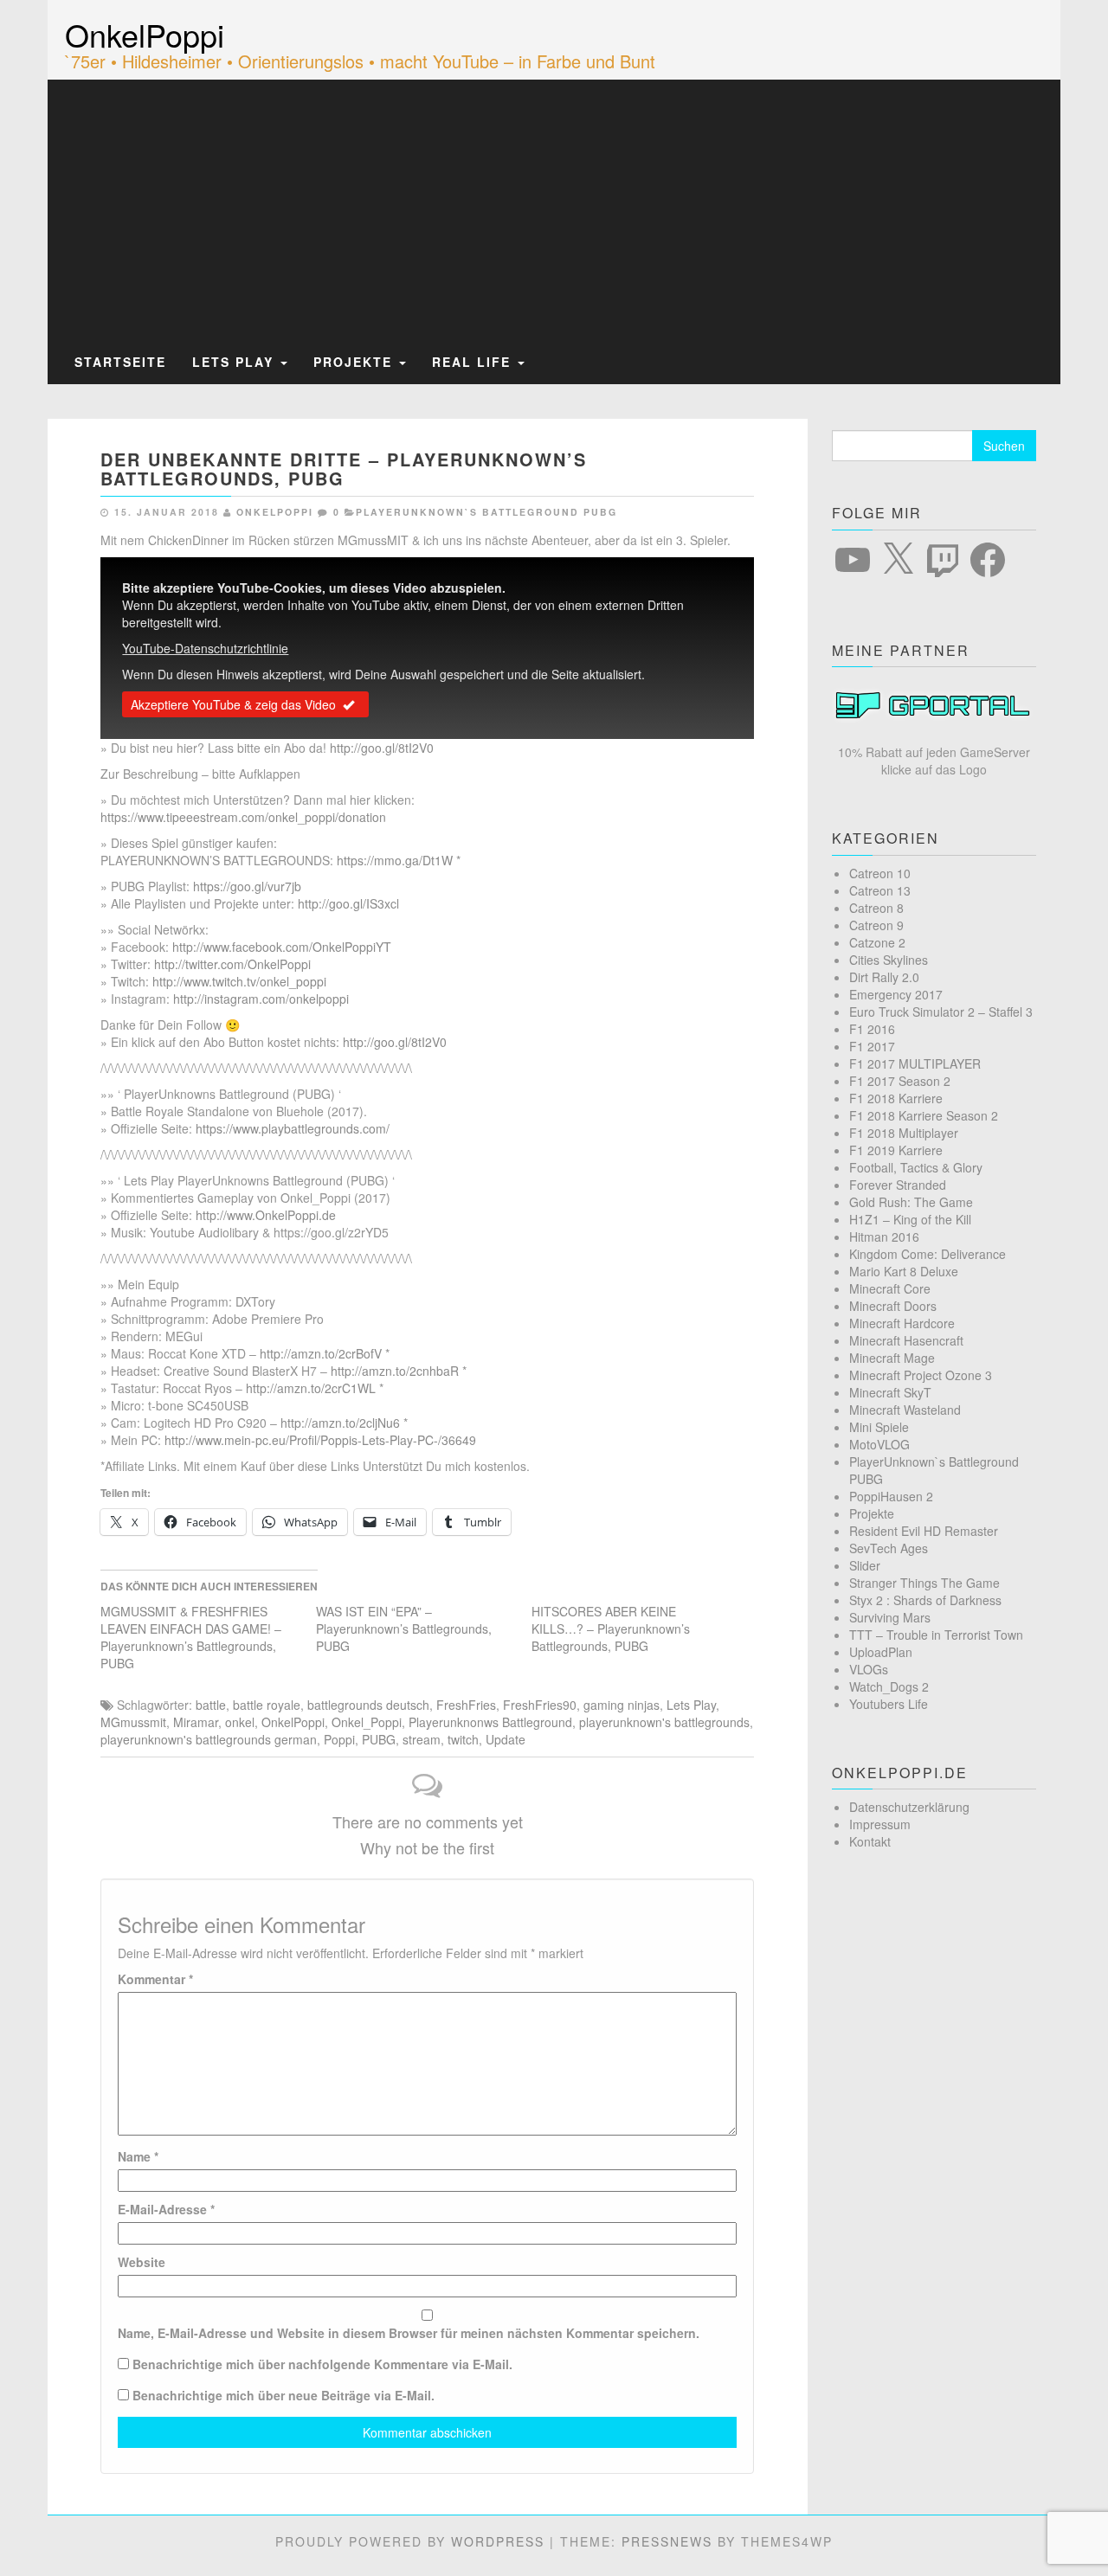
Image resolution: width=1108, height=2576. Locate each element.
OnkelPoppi (145, 34)
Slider (865, 1565)
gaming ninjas (622, 1705)
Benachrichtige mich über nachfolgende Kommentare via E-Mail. (322, 2364)
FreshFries (466, 1705)
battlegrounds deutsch (368, 1705)
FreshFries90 (540, 1705)
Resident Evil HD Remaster (924, 1531)
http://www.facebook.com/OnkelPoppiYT (282, 947)
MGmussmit (133, 1722)
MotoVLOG (879, 1444)
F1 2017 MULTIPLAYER (915, 1063)
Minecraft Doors (893, 1306)
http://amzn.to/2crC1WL (311, 1388)
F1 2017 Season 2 (900, 1081)
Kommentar (155, 1979)
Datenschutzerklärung (909, 1807)
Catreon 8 (876, 908)
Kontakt (870, 1841)
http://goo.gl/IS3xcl (348, 903)
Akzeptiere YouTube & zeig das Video (233, 704)
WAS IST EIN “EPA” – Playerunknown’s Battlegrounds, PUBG (404, 1628)
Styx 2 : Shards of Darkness (925, 1600)
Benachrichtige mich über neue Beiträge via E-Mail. (283, 2395)
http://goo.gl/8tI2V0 (382, 748)
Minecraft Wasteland (905, 1410)
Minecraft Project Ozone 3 (921, 1375)
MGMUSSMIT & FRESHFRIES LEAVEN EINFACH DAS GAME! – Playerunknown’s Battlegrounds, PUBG (191, 1637)
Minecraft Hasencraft (906, 1340)
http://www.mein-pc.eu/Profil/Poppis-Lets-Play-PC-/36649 (320, 1440)
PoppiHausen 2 (891, 1496)
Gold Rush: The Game (911, 1202)
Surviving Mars (890, 1617)
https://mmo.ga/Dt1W (395, 860)
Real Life (474, 362)
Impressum (880, 1824)
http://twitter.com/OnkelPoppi (232, 964)
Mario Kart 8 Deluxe (904, 1271)
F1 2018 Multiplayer (904, 1133)
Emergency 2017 (896, 994)
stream (422, 1739)
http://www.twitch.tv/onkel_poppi (239, 981)
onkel (240, 1722)
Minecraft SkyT (890, 1392)
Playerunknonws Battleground (490, 1722)
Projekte (355, 362)
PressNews (667, 2541)
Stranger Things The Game (924, 1583)
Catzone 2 (877, 942)
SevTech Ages (889, 1548)
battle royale (267, 1705)
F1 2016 (872, 1029)
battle (211, 1705)
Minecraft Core (890, 1288)
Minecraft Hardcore (902, 1323)
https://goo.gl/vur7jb (247, 886)
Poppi (339, 1739)
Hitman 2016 (884, 1237)
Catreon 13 (880, 890)
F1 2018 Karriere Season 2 (924, 1115)
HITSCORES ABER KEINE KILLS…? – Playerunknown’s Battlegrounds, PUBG (611, 1628)
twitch (463, 1739)
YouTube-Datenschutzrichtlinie (205, 648)
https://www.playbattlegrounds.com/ (293, 1128)
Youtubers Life (889, 1704)
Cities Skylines (889, 960)
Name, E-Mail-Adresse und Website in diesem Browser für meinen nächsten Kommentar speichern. (409, 2333)
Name (138, 2156)
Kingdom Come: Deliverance (928, 1254)
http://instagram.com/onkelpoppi (261, 999)
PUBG (379, 1739)
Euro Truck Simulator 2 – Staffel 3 (941, 1012)
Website (142, 2262)
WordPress (498, 2541)
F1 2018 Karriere (896, 1098)
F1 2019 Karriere (896, 1150)
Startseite (120, 362)
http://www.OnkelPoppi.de (266, 1215)
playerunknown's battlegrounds (664, 1722)
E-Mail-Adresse (166, 2209)
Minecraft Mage (892, 1358)
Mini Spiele (879, 1427)
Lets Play (235, 362)
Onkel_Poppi (367, 1722)
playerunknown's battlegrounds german (209, 1739)
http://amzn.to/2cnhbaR (395, 1371)
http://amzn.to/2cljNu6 (340, 1423)
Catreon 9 (876, 925)
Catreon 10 (880, 873)
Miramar (196, 1722)
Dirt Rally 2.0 (884, 977)
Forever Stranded (898, 1185)
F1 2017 (872, 1046)
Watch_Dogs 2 (889, 1686)
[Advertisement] (554, 210)
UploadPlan (881, 1652)
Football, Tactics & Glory (916, 1167)
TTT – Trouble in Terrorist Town (936, 1635)
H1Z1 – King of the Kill (910, 1219)
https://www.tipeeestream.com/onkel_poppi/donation (243, 817)
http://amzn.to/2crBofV (321, 1353)
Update (506, 1739)
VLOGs (869, 1669)
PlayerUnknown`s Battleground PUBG (486, 512)
